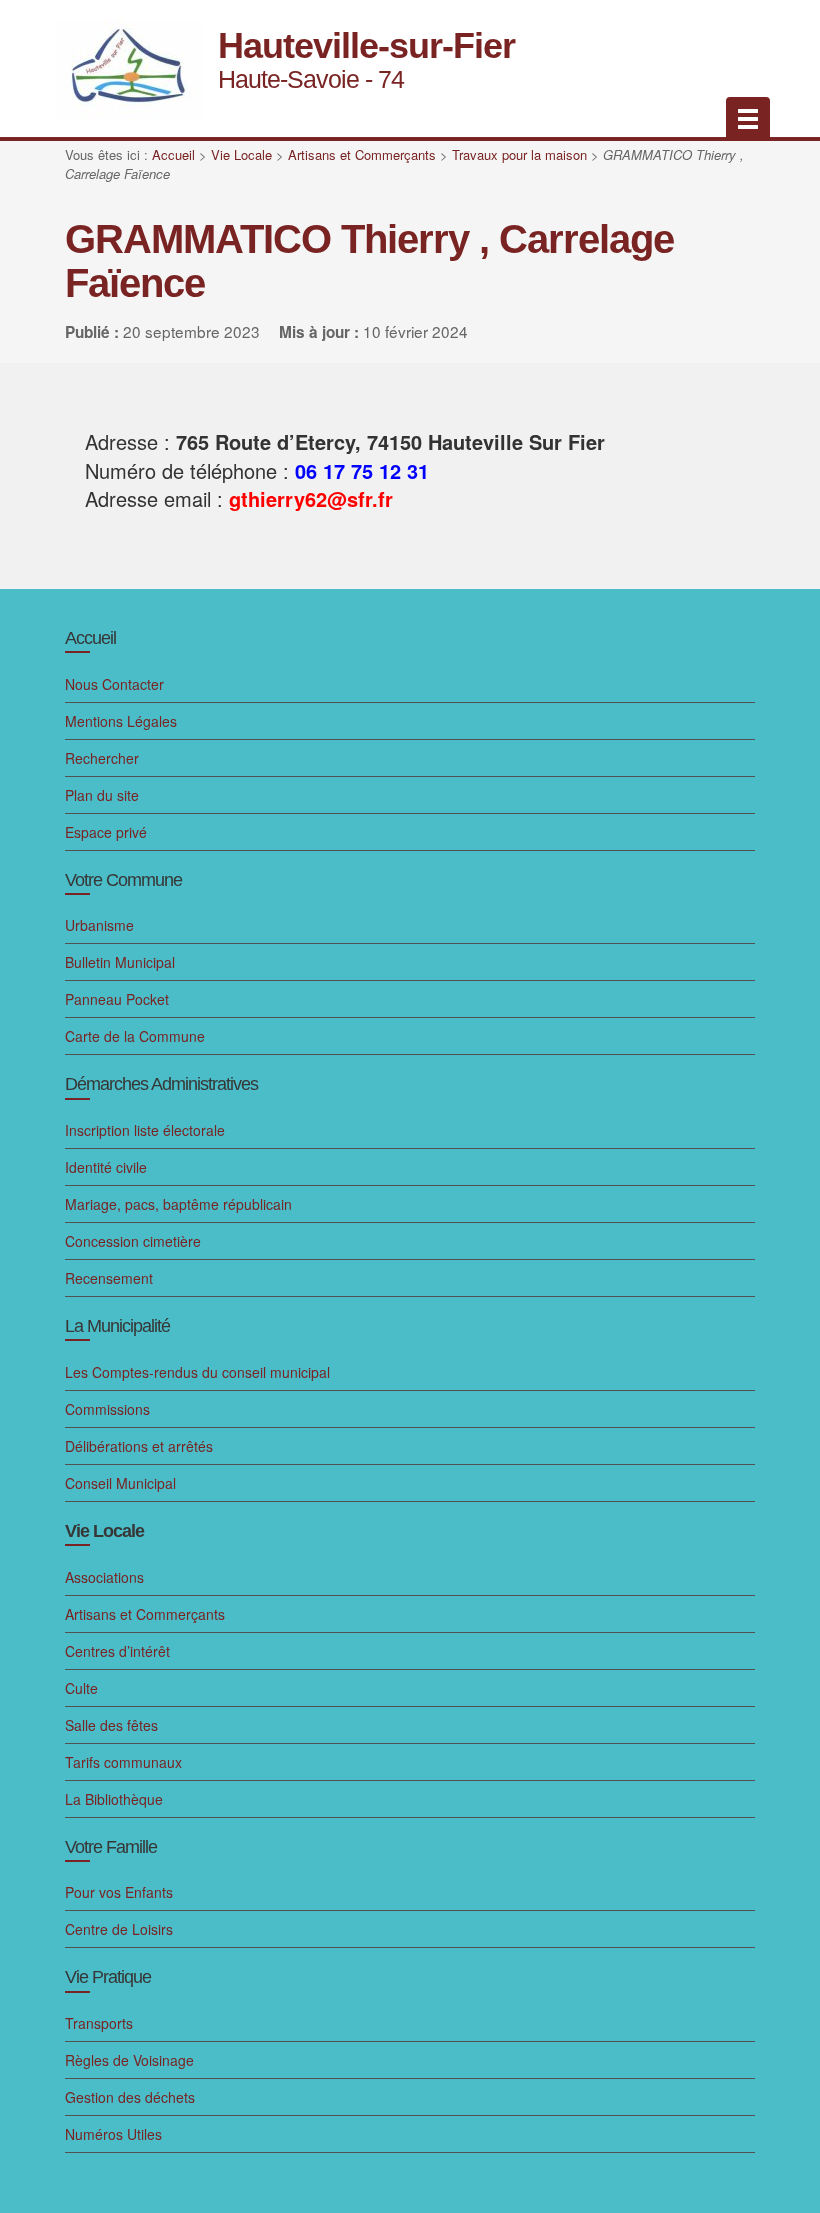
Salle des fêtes (111, 1725)
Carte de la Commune (135, 1036)
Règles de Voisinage (129, 2060)
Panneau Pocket (117, 999)
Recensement (109, 1278)
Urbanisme (99, 925)
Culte (81, 1688)
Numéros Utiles (113, 2134)
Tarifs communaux (123, 1762)
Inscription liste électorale (145, 1130)
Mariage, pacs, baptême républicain (178, 1204)
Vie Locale (241, 154)
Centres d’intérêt (117, 1651)
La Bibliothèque (114, 1799)
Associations (104, 1577)
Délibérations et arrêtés (139, 1446)
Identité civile (106, 1167)
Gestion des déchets (130, 2097)
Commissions (107, 1409)
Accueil (173, 154)
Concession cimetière (133, 1241)
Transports (99, 2023)
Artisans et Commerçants (362, 154)
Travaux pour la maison (519, 154)
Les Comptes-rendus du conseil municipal (197, 1372)
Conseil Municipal (120, 1483)
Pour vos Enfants (119, 1892)
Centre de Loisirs (119, 1929)
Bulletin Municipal (120, 962)
